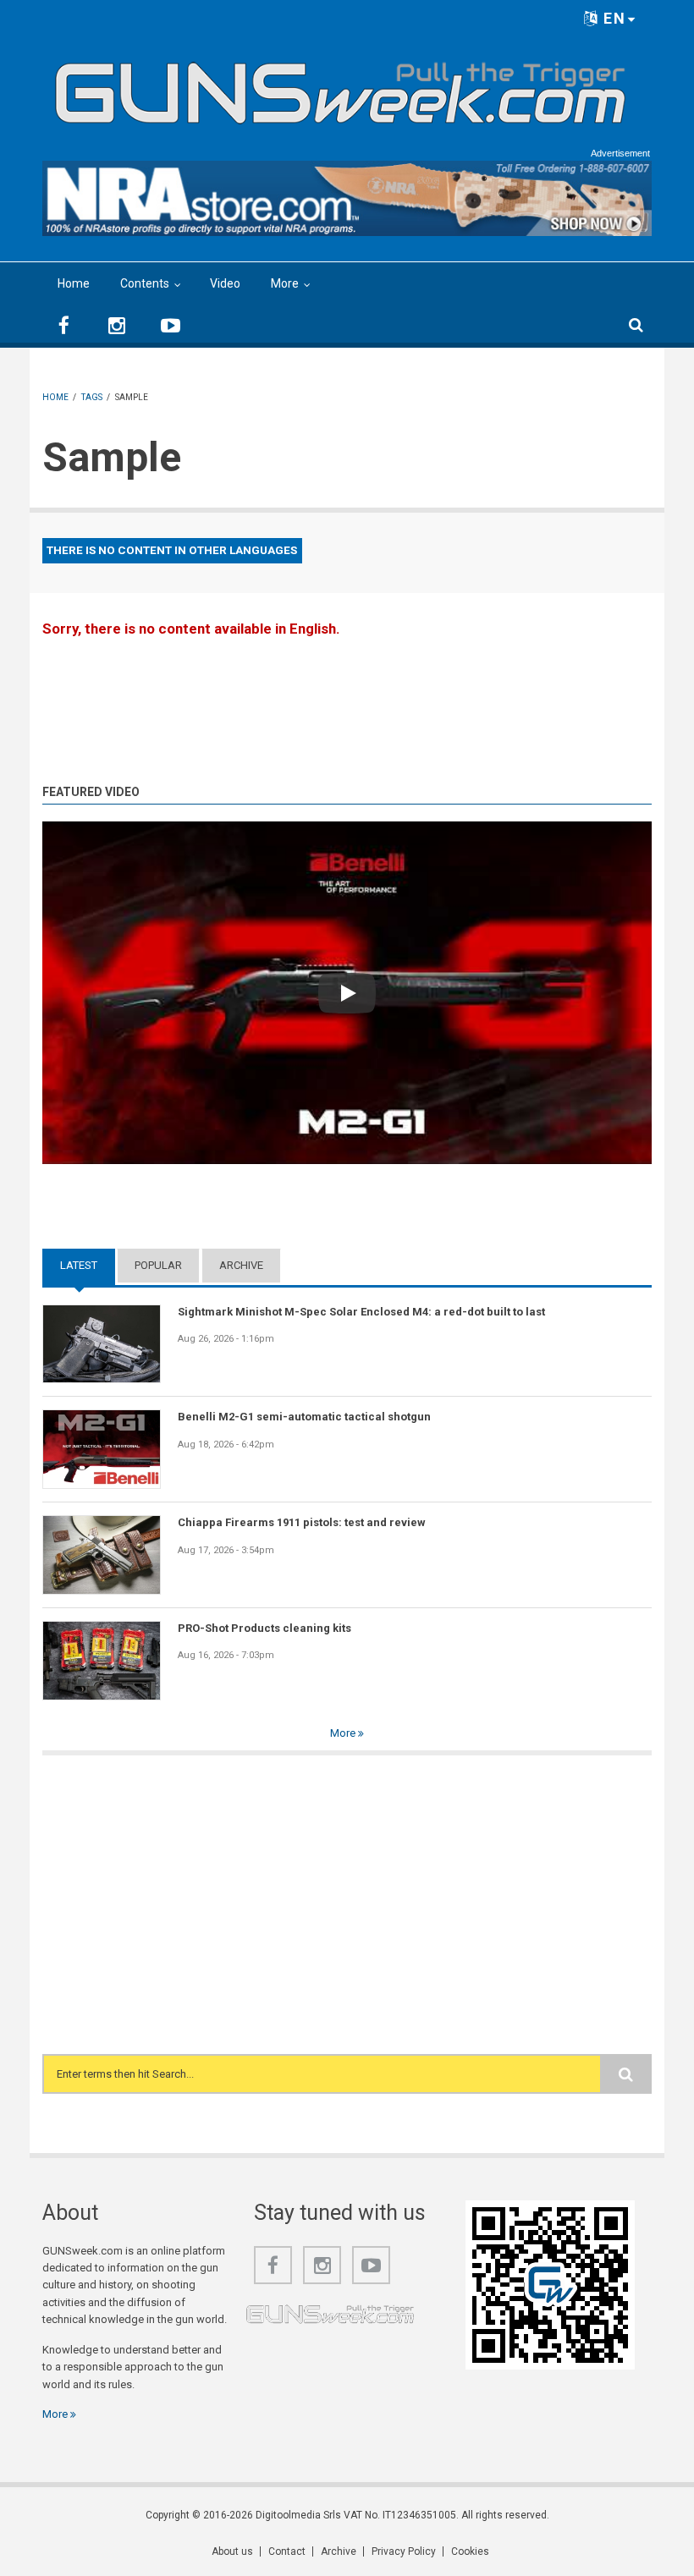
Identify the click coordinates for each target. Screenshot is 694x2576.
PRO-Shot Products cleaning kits (264, 1628)
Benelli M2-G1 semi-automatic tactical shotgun (304, 1417)
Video (225, 283)
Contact (287, 2551)
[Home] (341, 86)
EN (612, 18)
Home (74, 283)
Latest (88, 1265)
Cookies (470, 2551)
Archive (241, 1265)
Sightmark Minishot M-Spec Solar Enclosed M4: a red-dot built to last (361, 1312)
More (285, 283)
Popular (158, 1265)
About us (232, 2551)
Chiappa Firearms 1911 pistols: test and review (302, 1522)
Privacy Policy (404, 2551)
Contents (145, 283)
